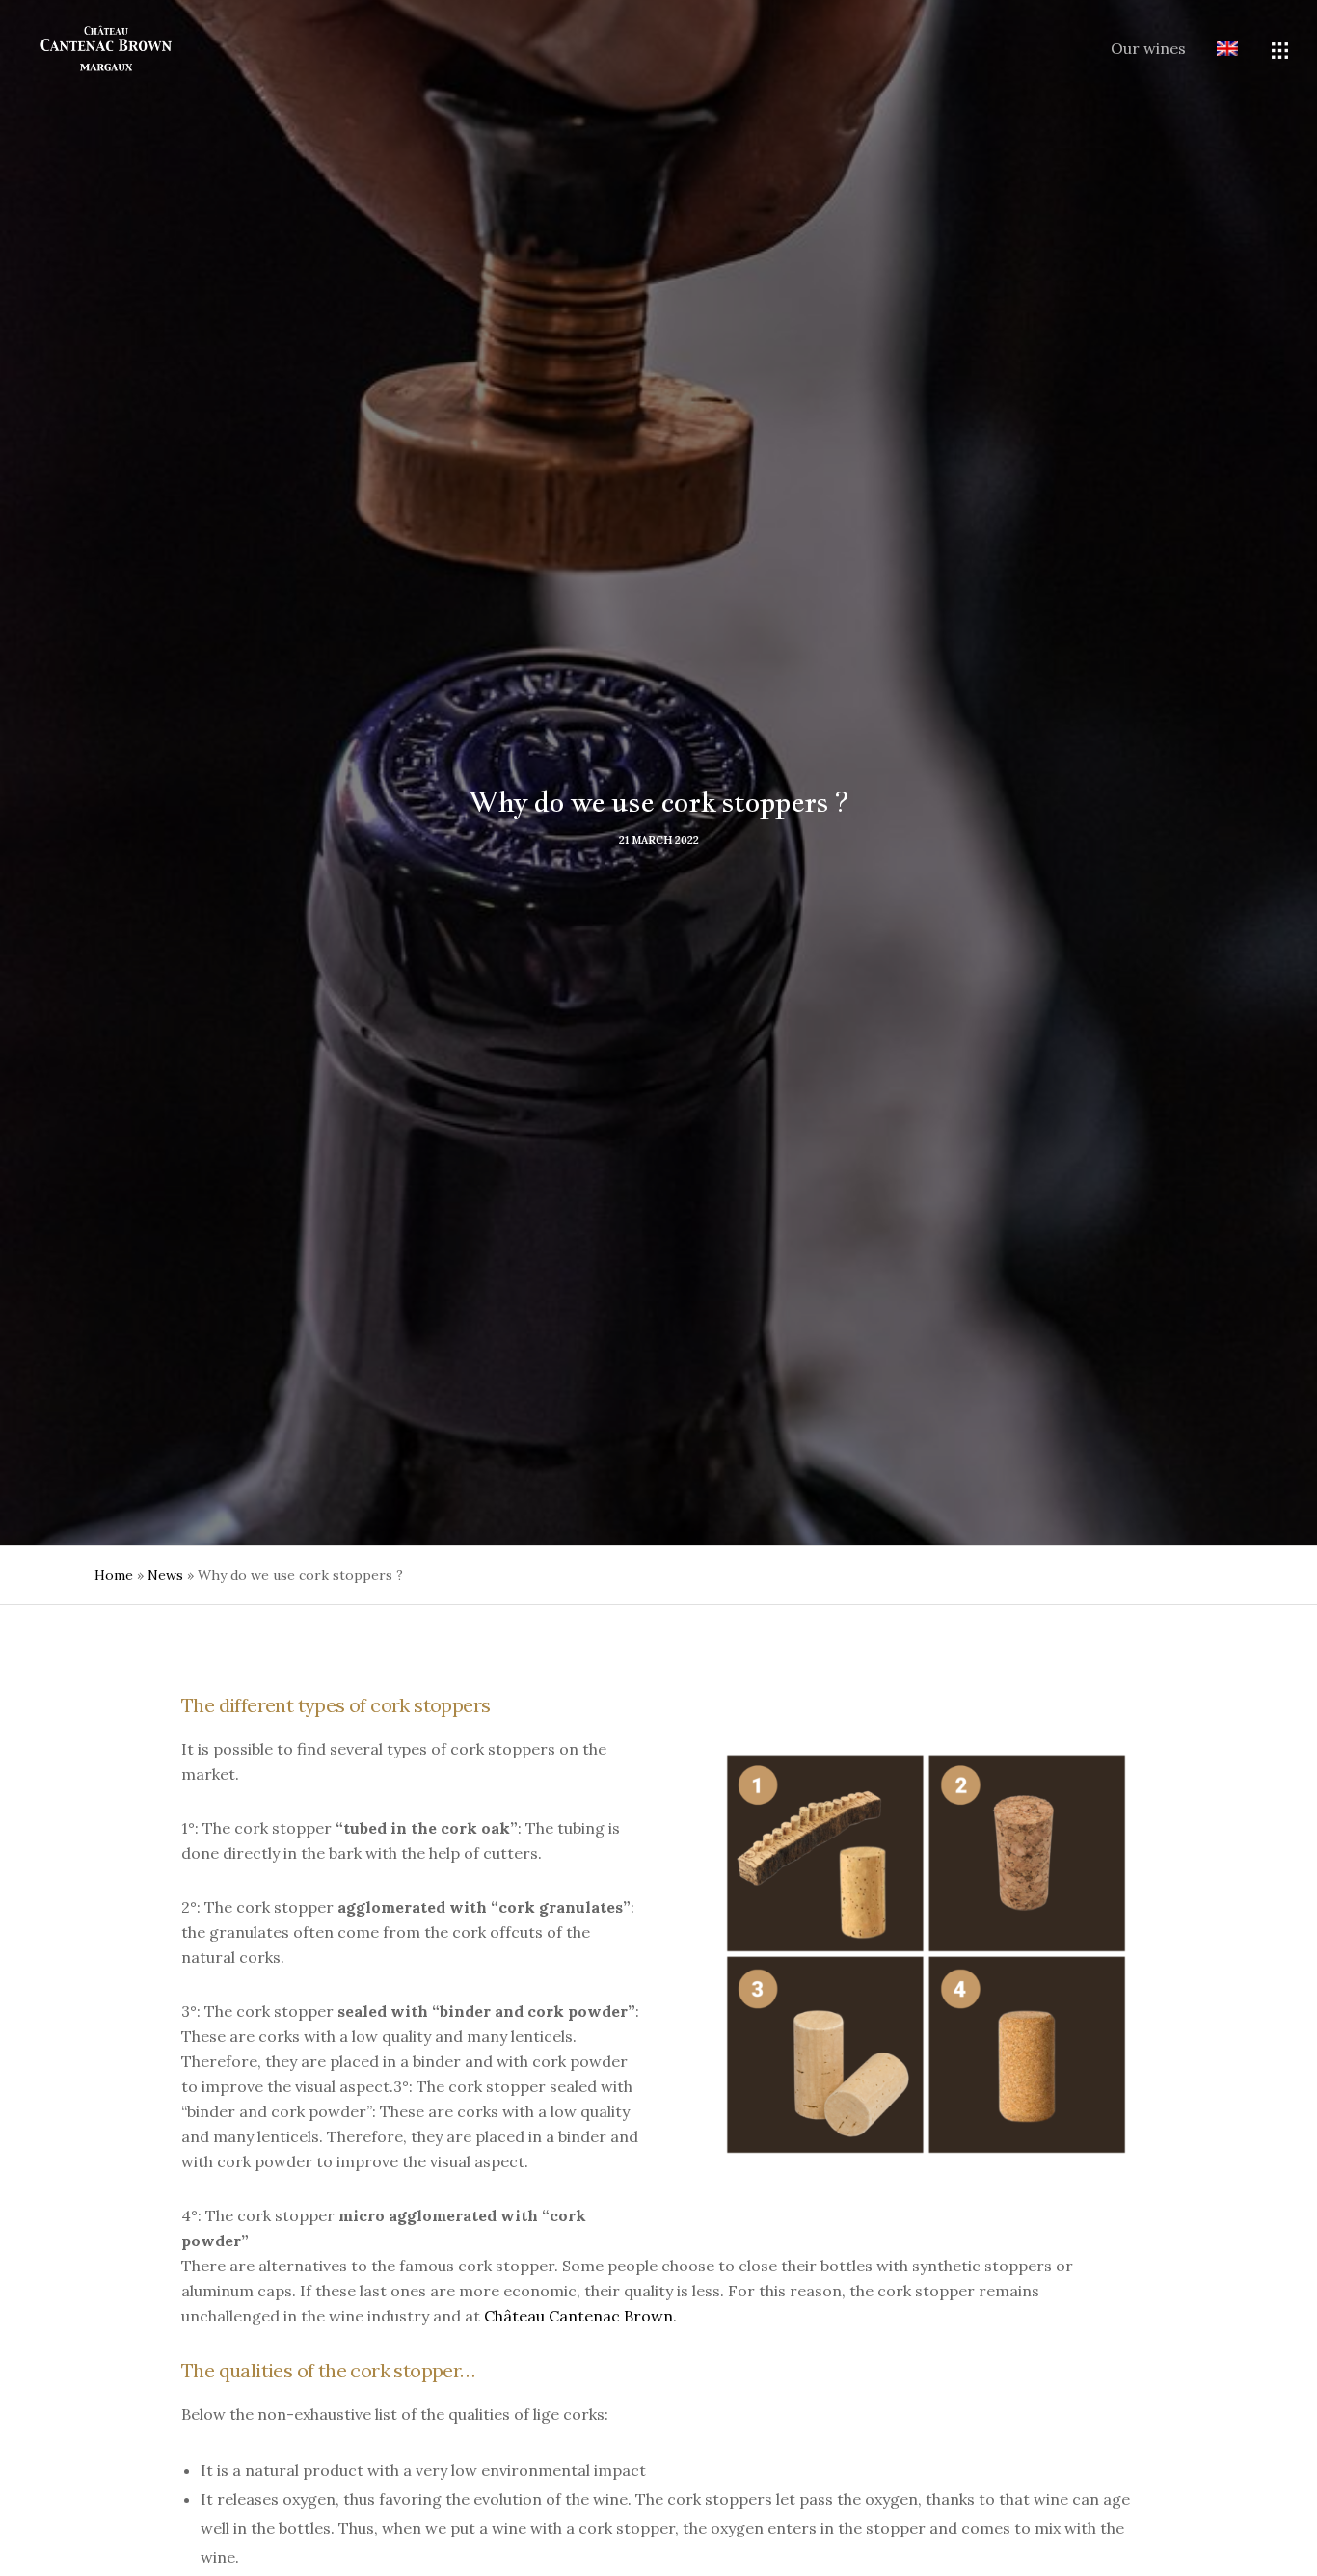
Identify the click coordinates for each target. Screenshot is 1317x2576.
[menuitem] (1212, 50)
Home (114, 1575)
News (165, 1575)
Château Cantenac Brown (578, 2316)
